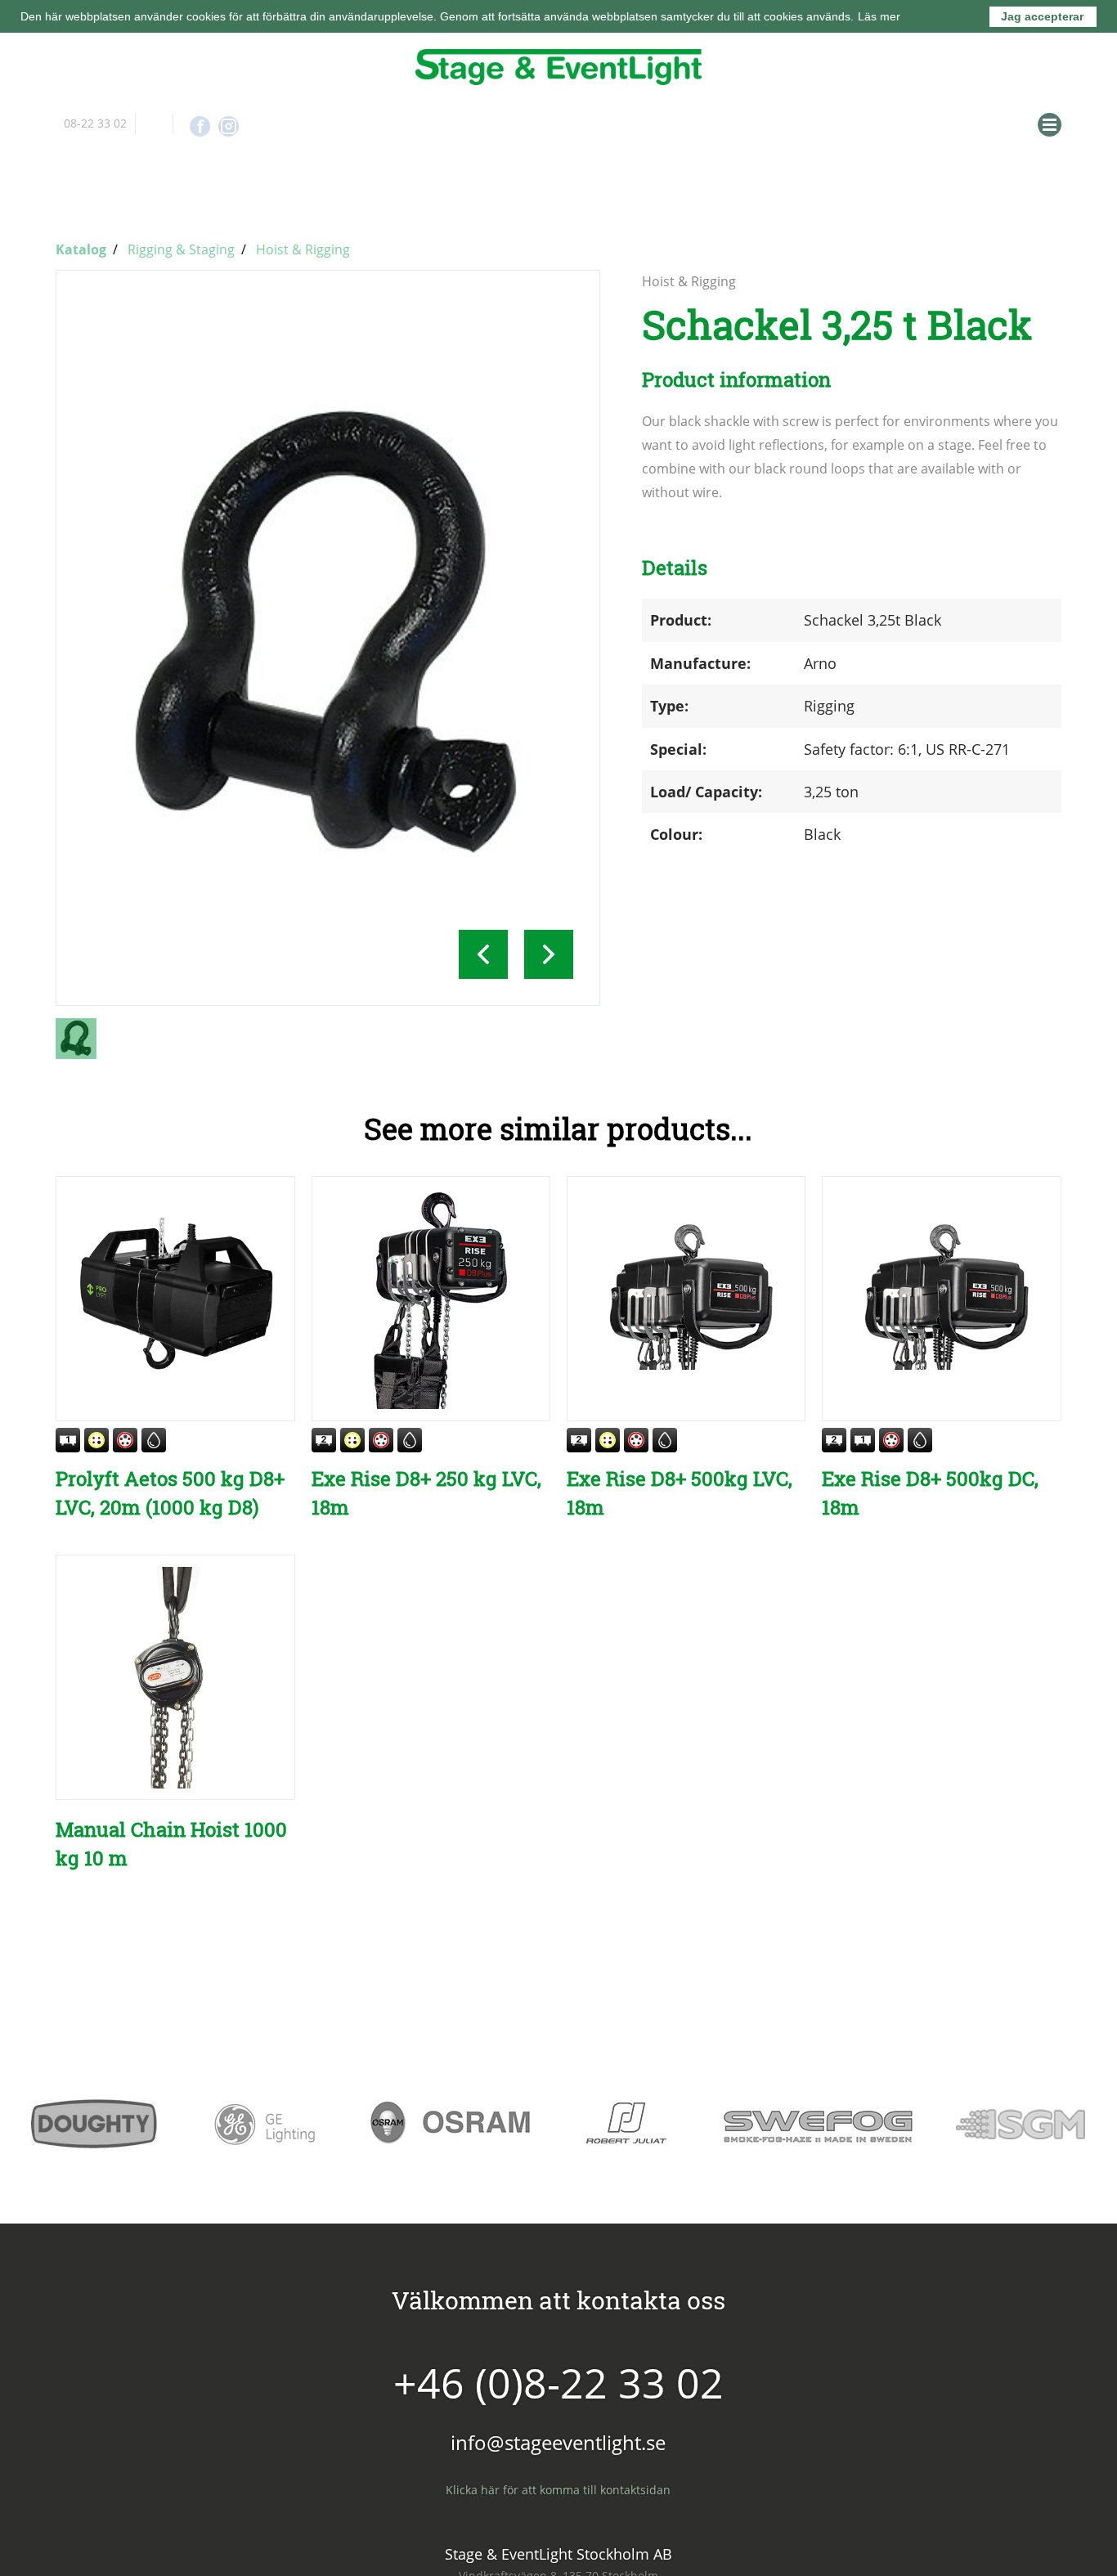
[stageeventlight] (558, 67)
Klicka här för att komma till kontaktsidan (558, 2486)
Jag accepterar (1042, 16)
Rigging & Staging (181, 247)
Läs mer (879, 16)
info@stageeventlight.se (154, 123)
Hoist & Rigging (303, 247)
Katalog (81, 247)
